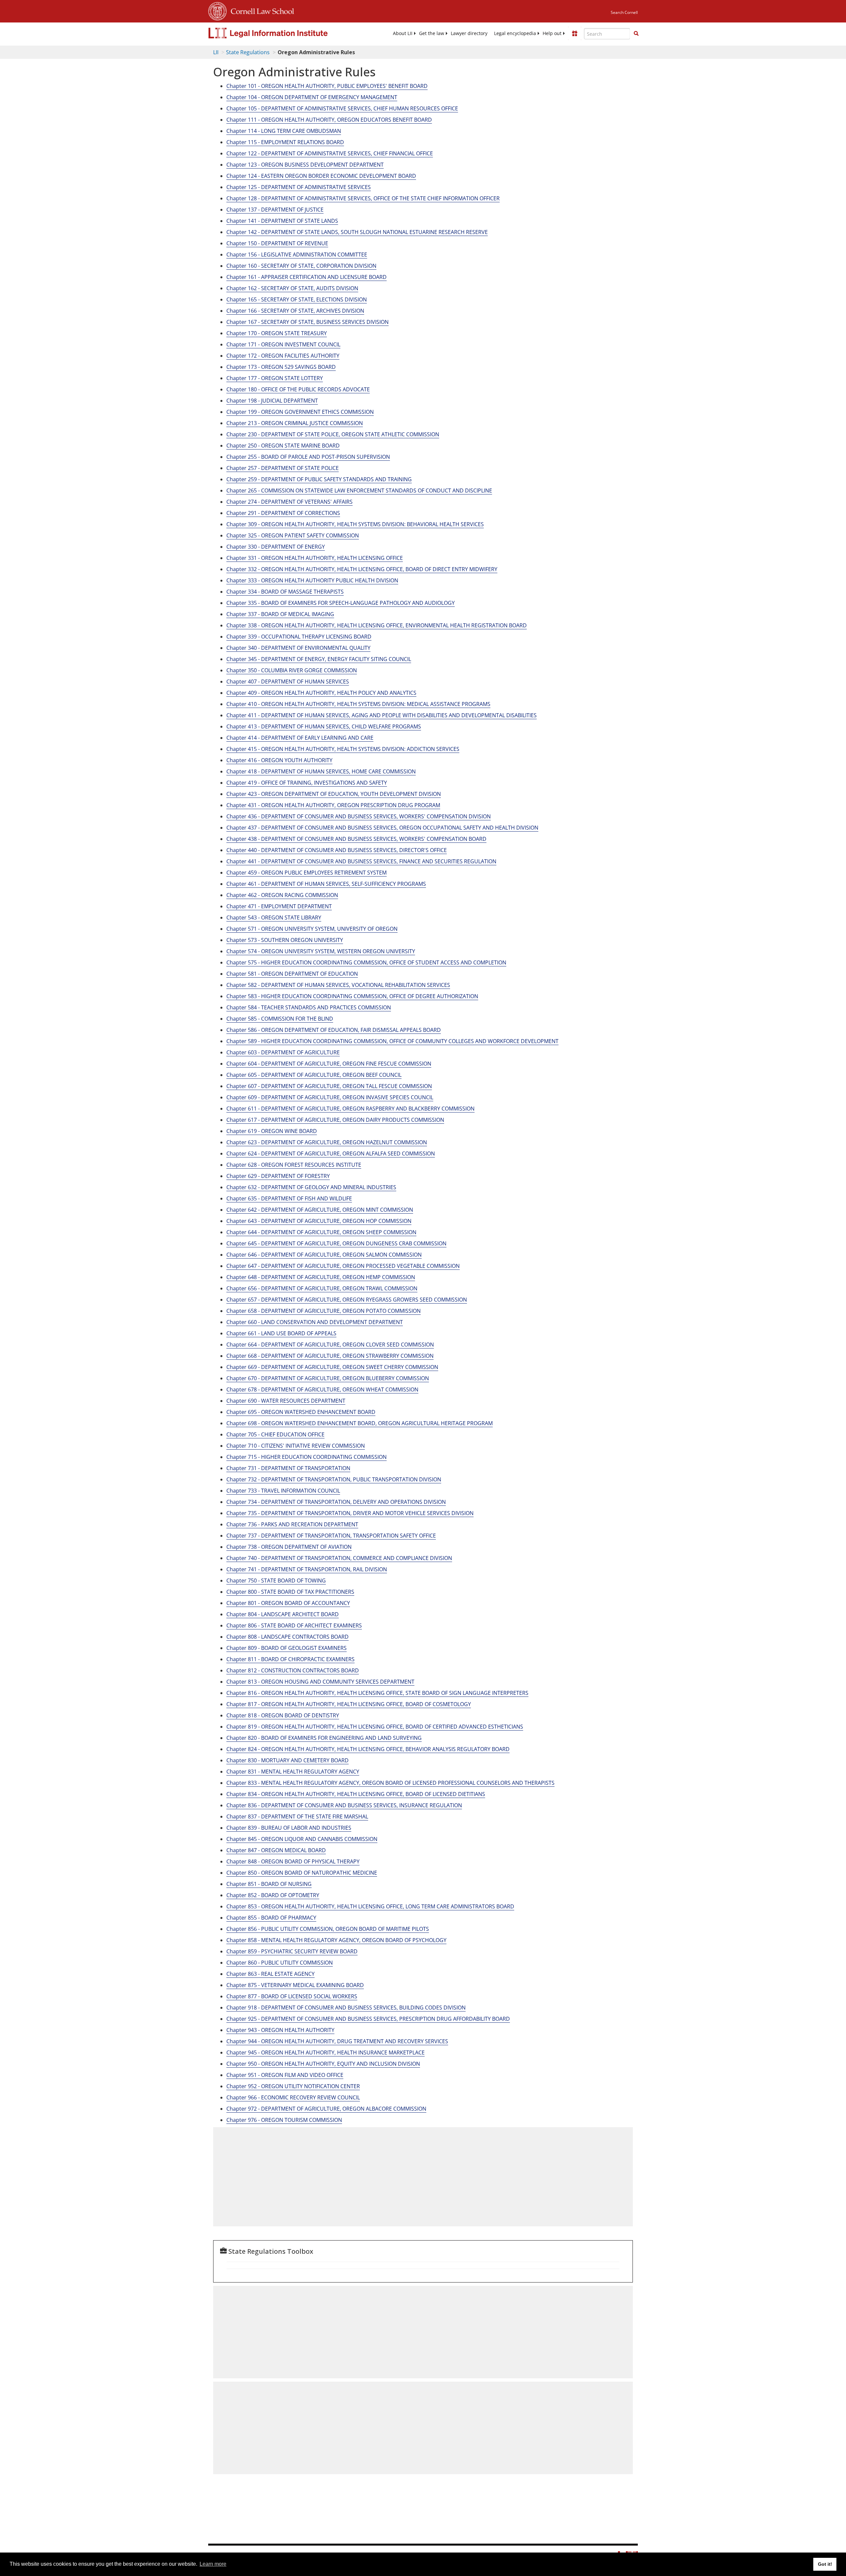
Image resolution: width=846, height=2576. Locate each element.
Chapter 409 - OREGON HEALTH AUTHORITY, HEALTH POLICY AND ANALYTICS (321, 693)
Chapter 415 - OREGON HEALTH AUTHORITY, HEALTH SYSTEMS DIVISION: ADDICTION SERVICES (343, 749)
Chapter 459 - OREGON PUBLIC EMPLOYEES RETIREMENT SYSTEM (307, 873)
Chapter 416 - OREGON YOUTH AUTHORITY (279, 760)
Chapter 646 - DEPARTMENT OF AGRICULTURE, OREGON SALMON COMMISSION (324, 1255)
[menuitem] (403, 33)
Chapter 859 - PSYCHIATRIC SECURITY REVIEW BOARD (292, 1951)
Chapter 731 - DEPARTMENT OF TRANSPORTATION (288, 1468)
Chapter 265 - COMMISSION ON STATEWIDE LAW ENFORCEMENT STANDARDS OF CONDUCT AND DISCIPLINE (359, 490)
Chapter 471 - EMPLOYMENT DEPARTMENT (279, 906)
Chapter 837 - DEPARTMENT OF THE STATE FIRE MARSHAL (297, 1816)
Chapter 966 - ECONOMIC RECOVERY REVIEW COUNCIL (293, 2097)
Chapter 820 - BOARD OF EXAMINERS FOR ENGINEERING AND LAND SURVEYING (324, 1738)
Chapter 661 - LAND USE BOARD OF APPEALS (281, 1333)
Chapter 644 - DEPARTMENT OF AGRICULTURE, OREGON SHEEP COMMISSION (321, 1232)
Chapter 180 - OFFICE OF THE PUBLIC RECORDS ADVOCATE (298, 389)
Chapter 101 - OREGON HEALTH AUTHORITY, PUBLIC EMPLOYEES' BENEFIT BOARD (327, 86)
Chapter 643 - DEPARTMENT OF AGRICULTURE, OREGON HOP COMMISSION (319, 1221)
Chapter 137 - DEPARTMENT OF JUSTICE (275, 210)
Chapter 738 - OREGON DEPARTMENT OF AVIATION (289, 1547)
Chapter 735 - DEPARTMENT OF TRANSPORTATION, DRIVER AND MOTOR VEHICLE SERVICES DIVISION (350, 1513)
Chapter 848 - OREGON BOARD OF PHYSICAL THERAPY (293, 1861)
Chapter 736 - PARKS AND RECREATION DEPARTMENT (292, 1524)
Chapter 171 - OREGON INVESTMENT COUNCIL (283, 344)
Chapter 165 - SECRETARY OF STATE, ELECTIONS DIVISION (297, 299)
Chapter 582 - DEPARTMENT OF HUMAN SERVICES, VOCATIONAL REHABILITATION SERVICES (338, 985)
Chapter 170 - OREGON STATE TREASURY (277, 333)
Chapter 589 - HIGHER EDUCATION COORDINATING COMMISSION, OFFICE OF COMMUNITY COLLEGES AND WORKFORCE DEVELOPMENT (392, 1041)
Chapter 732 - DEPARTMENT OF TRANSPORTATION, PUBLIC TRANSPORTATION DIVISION (334, 1479)
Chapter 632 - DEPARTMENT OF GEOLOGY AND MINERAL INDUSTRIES (311, 1187)
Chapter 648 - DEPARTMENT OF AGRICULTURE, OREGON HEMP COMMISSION (321, 1277)
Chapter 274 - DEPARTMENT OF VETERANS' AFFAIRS (289, 502)
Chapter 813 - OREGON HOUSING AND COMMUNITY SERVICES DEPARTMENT (320, 1682)
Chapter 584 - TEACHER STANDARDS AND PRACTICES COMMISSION (309, 1007)
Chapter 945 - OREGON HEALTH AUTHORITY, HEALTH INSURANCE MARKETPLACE (326, 2052)
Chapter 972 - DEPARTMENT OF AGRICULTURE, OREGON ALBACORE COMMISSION (326, 2109)
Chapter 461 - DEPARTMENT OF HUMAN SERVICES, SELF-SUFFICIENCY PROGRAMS (326, 884)
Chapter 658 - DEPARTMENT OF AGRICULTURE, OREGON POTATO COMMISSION (324, 1311)
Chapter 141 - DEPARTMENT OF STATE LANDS (282, 221)
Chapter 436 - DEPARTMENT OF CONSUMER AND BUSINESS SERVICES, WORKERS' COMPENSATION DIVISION (359, 816)
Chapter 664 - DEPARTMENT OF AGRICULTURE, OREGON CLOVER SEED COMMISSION (330, 1345)
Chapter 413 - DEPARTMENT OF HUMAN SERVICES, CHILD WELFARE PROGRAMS (324, 726)
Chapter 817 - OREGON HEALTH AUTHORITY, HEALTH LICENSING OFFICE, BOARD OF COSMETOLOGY (349, 1704)
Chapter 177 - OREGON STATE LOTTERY (275, 378)
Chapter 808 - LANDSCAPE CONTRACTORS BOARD (288, 1637)
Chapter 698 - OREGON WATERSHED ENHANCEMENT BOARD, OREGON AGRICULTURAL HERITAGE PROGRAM (360, 1423)
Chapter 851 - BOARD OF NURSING (269, 1884)
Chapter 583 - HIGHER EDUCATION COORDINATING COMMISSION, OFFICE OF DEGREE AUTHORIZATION (352, 996)
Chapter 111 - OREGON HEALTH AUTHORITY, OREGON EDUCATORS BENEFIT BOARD (329, 120)
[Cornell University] (217, 10)
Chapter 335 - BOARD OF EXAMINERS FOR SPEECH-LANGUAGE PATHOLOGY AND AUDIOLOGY (341, 603)
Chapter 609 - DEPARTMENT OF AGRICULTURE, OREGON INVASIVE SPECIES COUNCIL (330, 1097)
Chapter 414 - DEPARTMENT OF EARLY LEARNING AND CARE (300, 738)
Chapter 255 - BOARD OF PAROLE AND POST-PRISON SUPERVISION (308, 457)
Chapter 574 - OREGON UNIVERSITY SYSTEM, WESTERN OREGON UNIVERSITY (321, 951)
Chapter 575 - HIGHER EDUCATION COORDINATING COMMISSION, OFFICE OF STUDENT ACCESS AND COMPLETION (366, 962)
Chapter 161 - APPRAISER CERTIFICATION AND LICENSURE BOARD (307, 277)
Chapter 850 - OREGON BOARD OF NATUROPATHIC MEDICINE (302, 1873)
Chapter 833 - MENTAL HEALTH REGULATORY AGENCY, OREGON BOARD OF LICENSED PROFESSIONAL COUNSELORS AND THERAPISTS (390, 1783)
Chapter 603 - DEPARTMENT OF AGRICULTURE (283, 1052)
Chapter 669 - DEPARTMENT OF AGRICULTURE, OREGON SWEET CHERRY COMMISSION (332, 1367)
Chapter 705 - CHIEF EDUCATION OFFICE (275, 1434)
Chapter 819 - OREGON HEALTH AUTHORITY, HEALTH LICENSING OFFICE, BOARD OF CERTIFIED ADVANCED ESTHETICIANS (375, 1727)
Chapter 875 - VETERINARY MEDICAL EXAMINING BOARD (295, 1985)
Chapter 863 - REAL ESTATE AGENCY (270, 1974)
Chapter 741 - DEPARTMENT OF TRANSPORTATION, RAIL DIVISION (307, 1569)
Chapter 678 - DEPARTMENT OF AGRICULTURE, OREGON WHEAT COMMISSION (322, 1389)
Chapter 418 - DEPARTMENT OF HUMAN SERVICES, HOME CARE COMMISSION (321, 771)
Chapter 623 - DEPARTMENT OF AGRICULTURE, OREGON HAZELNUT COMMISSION (327, 1142)
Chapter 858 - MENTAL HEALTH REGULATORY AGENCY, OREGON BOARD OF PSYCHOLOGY (336, 1940)
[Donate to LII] (575, 33)
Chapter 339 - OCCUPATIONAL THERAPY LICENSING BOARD (299, 637)
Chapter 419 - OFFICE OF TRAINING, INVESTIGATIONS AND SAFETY (307, 783)
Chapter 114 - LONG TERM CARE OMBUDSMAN (284, 131)
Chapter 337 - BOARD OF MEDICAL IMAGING (280, 614)
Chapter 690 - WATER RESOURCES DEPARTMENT (286, 1401)
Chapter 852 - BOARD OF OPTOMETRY (273, 1895)
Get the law (432, 33)
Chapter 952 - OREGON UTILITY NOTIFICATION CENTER (293, 2086)
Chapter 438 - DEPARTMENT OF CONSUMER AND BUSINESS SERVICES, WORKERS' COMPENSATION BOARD (356, 839)
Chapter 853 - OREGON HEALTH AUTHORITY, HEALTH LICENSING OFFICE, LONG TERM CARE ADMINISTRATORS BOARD (370, 1906)
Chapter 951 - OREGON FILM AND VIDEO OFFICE (285, 2075)
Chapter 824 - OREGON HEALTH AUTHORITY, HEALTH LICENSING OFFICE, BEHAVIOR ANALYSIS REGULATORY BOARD (368, 1749)
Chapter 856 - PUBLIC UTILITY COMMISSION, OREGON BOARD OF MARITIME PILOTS (328, 1929)
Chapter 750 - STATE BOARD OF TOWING (276, 1581)
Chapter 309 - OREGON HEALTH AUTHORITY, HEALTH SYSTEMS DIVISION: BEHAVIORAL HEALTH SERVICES (355, 524)
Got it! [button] (825, 2564)
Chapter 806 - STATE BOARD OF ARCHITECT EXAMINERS (294, 1625)
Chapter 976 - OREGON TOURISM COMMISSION (284, 2120)
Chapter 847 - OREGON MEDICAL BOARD (276, 1850)
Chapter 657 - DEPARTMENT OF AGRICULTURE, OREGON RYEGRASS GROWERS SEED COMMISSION (347, 1300)
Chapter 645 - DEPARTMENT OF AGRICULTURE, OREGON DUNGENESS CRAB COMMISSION (336, 1243)
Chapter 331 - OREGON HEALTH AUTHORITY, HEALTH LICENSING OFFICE (315, 558)
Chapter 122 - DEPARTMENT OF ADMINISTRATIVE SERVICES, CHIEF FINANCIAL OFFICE (330, 153)
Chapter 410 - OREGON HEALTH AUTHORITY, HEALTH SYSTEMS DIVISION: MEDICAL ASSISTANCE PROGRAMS (358, 704)
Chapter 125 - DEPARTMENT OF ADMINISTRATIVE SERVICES (299, 187)
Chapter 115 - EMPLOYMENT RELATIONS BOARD (285, 142)
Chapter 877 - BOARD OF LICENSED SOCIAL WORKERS (292, 1996)
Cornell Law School (260, 10)
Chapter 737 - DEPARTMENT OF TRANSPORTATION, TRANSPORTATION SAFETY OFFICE (331, 1536)
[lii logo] (283, 33)
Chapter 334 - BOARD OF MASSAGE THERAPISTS (285, 592)
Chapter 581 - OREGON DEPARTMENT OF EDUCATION (292, 974)
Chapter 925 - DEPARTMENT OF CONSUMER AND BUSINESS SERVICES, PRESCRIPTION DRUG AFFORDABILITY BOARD (368, 2019)
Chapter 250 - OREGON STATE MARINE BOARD (283, 446)
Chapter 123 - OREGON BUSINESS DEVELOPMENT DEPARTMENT (305, 165)
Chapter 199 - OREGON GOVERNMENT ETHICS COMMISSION (300, 412)
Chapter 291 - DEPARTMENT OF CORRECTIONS (283, 513)
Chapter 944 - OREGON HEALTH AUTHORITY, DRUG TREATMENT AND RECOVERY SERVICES (337, 2041)
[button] (636, 33)
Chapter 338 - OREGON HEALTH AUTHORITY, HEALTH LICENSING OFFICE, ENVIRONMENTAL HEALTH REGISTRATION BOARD (377, 625)
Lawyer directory (469, 33)
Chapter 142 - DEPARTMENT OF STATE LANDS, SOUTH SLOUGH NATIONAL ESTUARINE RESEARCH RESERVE (357, 232)
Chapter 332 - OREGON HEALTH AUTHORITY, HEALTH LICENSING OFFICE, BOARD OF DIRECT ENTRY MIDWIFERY (362, 569)
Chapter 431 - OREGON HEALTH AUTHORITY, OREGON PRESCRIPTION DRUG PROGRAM (333, 805)
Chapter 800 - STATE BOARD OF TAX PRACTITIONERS (290, 1592)
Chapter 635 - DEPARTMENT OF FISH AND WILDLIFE (289, 1198)
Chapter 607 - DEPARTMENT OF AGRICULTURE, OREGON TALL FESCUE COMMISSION (329, 1086)
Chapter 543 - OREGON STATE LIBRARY (274, 917)
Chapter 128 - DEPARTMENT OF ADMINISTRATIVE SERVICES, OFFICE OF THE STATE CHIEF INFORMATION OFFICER (363, 198)
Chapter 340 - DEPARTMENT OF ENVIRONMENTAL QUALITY (298, 648)
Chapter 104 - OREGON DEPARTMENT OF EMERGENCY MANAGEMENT (312, 97)
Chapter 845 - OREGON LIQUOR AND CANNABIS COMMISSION (302, 1839)
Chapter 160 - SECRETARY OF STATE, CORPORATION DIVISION (301, 266)
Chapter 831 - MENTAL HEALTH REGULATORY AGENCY (293, 1772)
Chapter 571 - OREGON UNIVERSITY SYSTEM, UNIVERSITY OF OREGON (312, 929)
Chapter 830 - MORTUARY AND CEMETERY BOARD (288, 1760)
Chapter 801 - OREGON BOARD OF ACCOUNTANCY (288, 1603)
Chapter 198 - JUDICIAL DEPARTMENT (272, 401)
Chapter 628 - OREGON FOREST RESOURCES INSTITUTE (294, 1165)
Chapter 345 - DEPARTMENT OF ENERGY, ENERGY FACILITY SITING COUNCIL (319, 659)
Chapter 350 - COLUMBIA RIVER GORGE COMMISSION (292, 670)
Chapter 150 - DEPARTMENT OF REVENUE (277, 243)
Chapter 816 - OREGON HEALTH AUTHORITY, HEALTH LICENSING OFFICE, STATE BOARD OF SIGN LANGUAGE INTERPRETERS (377, 1693)
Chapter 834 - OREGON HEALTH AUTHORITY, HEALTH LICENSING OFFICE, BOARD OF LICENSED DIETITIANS (356, 1794)
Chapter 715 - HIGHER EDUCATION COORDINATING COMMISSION (307, 1457)
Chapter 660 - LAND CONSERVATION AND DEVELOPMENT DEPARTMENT (315, 1322)
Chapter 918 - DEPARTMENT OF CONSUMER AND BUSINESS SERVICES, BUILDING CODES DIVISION (346, 2008)
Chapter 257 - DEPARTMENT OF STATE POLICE (283, 468)
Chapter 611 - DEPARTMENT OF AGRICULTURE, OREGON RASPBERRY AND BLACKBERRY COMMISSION (350, 1109)
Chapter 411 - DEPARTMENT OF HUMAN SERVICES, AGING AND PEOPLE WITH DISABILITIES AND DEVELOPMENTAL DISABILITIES (382, 715)
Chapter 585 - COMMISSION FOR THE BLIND (280, 1019)
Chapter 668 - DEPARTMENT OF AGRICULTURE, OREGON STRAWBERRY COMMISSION (330, 1356)
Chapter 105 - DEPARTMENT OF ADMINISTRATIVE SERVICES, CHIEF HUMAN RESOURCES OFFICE (342, 108)
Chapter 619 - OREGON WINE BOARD (272, 1131)
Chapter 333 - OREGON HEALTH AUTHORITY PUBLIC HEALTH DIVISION (312, 580)
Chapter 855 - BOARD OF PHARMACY (271, 1918)
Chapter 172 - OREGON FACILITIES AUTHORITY (283, 356)
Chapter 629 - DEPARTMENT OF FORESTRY (278, 1176)
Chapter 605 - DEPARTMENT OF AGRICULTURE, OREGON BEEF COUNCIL (314, 1075)
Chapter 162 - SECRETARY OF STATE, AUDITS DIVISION (292, 288)
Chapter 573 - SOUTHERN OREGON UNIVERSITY (285, 940)
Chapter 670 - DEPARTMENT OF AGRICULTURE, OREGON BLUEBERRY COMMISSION (328, 1378)
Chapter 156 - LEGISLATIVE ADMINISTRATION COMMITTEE (297, 254)
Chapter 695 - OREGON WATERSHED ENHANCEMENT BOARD (301, 1412)
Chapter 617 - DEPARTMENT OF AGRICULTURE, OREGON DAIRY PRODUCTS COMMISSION (335, 1120)
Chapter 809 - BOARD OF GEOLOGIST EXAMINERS (287, 1648)
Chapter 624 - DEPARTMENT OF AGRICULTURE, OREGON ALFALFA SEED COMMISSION (331, 1153)
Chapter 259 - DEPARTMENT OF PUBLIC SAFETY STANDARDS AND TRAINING (319, 479)
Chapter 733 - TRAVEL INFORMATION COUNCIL (283, 1491)
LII (216, 52)
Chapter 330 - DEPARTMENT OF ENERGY (276, 547)
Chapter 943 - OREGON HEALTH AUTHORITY (280, 2030)
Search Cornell (624, 12)
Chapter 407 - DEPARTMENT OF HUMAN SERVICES (288, 682)
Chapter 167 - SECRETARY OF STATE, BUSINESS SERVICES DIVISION (308, 322)
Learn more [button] (213, 2564)
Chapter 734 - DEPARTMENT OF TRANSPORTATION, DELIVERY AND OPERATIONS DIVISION (336, 1502)
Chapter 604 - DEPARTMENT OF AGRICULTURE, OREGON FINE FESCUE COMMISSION (329, 1064)
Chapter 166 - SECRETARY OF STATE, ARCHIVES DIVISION (295, 311)
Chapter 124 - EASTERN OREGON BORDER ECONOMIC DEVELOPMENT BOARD (321, 176)
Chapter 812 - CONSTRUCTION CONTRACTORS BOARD (293, 1670)
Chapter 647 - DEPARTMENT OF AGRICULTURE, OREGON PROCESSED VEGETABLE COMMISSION (343, 1266)
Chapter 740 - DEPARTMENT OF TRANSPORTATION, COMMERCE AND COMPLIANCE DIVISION (339, 1558)
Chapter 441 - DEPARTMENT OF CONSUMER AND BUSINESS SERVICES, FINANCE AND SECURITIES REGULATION (361, 861)
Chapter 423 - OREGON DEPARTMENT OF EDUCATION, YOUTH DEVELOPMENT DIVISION (334, 794)
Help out (552, 33)
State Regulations (248, 52)
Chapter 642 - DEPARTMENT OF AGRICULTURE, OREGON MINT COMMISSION (320, 1210)
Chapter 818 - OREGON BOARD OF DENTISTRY (283, 1715)
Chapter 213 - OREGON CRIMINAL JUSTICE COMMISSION (295, 423)
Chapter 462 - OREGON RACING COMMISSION (282, 895)
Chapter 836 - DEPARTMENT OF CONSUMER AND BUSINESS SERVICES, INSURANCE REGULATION (344, 1805)
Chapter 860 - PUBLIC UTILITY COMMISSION (280, 1963)
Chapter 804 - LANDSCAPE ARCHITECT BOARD (283, 1614)
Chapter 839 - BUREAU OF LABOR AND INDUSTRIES (289, 1828)
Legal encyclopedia (515, 33)
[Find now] (636, 34)
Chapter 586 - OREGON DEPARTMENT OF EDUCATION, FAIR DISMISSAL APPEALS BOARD (334, 1030)
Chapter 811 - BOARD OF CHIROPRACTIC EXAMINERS (290, 1659)
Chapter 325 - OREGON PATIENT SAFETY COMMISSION (293, 535)
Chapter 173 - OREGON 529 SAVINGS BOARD (281, 367)
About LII (403, 33)
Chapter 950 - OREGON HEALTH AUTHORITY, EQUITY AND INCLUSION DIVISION (323, 2064)
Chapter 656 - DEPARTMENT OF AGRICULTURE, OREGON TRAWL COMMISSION (322, 1288)
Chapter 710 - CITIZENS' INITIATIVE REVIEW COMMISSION (296, 1446)
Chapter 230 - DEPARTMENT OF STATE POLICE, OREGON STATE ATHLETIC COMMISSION (333, 434)
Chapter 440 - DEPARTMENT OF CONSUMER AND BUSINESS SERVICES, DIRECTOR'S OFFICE (337, 850)
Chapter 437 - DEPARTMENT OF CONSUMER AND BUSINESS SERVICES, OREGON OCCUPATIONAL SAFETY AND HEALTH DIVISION (382, 828)
